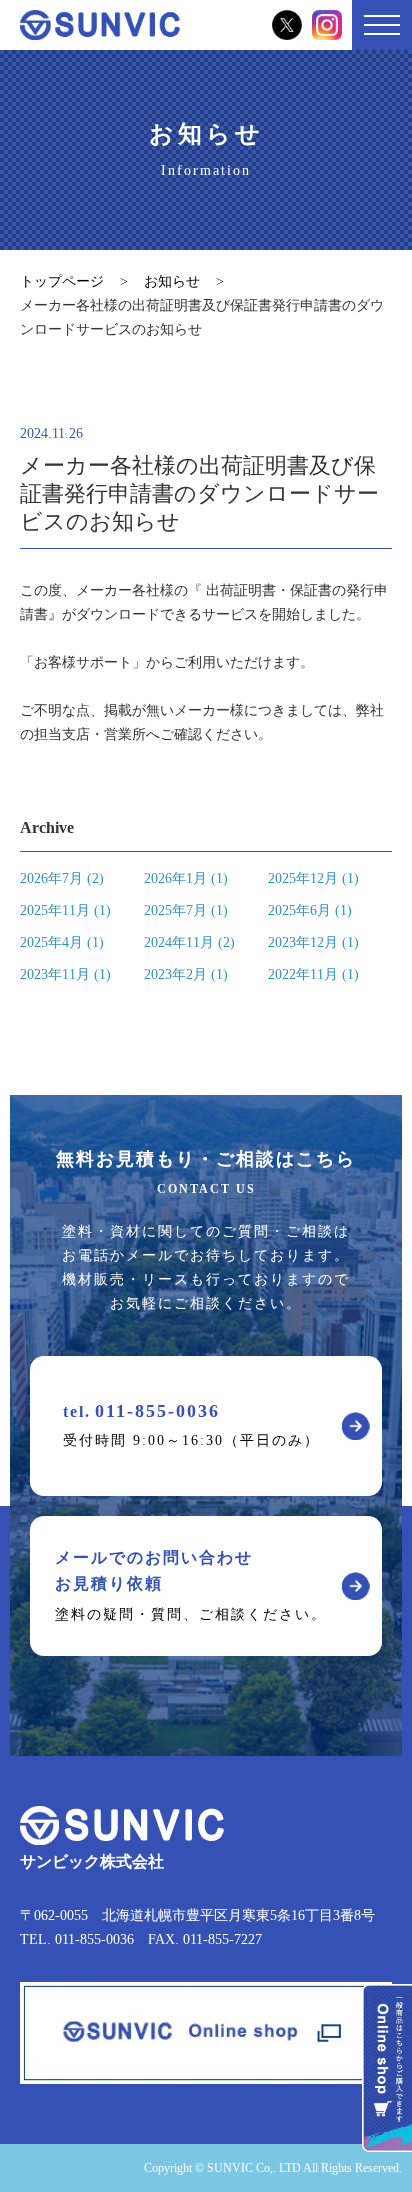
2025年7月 (186, 910)
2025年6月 (310, 910)
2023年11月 (65, 974)
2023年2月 (186, 974)
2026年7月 (62, 878)
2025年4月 (62, 942)
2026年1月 (186, 878)
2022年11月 (313, 974)
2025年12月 (313, 878)
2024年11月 (189, 942)
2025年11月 (65, 910)
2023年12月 (313, 942)
